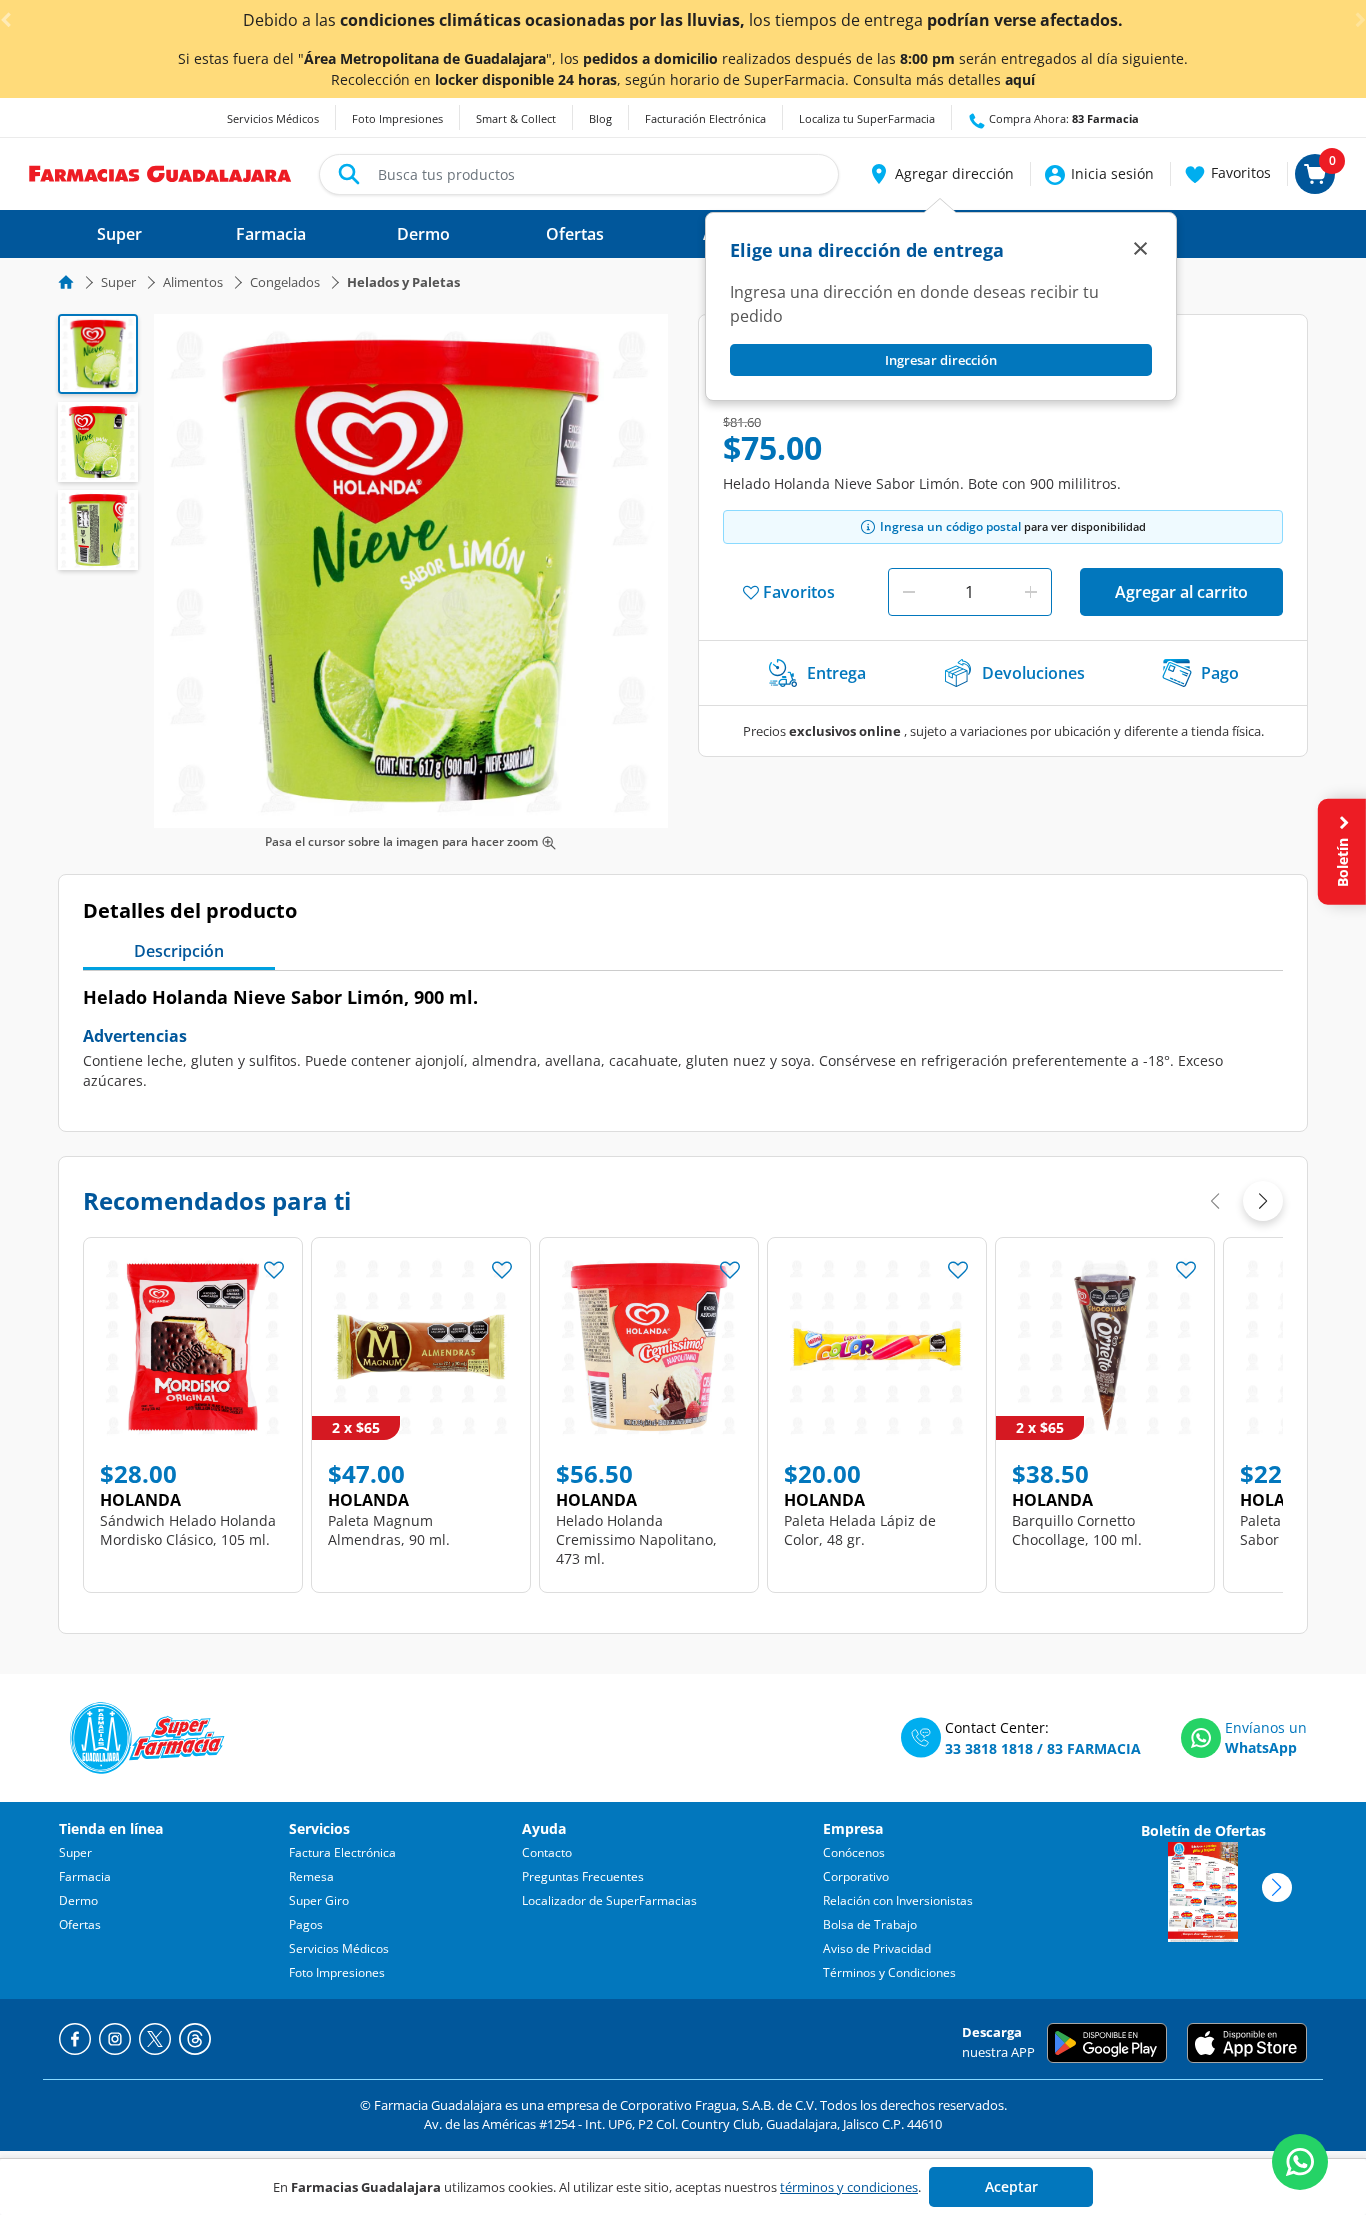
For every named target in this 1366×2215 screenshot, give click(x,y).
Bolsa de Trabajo (870, 1924)
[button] (940, 174)
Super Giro (319, 1900)
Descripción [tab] (179, 951)
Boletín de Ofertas (1203, 1830)
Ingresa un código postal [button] (950, 526)
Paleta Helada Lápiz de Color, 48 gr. (860, 1530)
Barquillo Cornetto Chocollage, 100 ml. (1077, 1530)
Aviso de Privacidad (877, 1948)
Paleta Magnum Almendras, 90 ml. (389, 1530)
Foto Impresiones (397, 118)
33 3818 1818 (989, 1748)
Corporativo (856, 1876)
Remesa (311, 1876)
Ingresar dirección (941, 360)
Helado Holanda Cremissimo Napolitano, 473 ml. (636, 1539)
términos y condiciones (849, 2187)
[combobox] (579, 174)
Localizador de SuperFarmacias (609, 1900)
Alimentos (193, 282)
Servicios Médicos (273, 118)
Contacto (547, 1852)
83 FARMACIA (1094, 1748)
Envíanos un (1266, 1727)
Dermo (78, 1900)
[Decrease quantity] (909, 592)
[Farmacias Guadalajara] (160, 172)
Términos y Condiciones (889, 1972)
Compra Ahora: (1062, 118)
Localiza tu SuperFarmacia (867, 118)
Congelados (285, 282)
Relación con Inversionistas (898, 1900)
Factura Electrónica (342, 1852)
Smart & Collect (516, 118)
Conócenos (854, 1852)
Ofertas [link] (575, 234)
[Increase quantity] (1031, 592)
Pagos (306, 1924)
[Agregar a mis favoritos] (274, 1264)
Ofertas (80, 1924)
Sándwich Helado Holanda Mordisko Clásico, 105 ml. (188, 1530)
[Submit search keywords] (349, 174)
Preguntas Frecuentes (583, 1876)
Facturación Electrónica (705, 118)
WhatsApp (1261, 1747)
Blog (600, 118)
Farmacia (85, 1876)
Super (118, 282)
